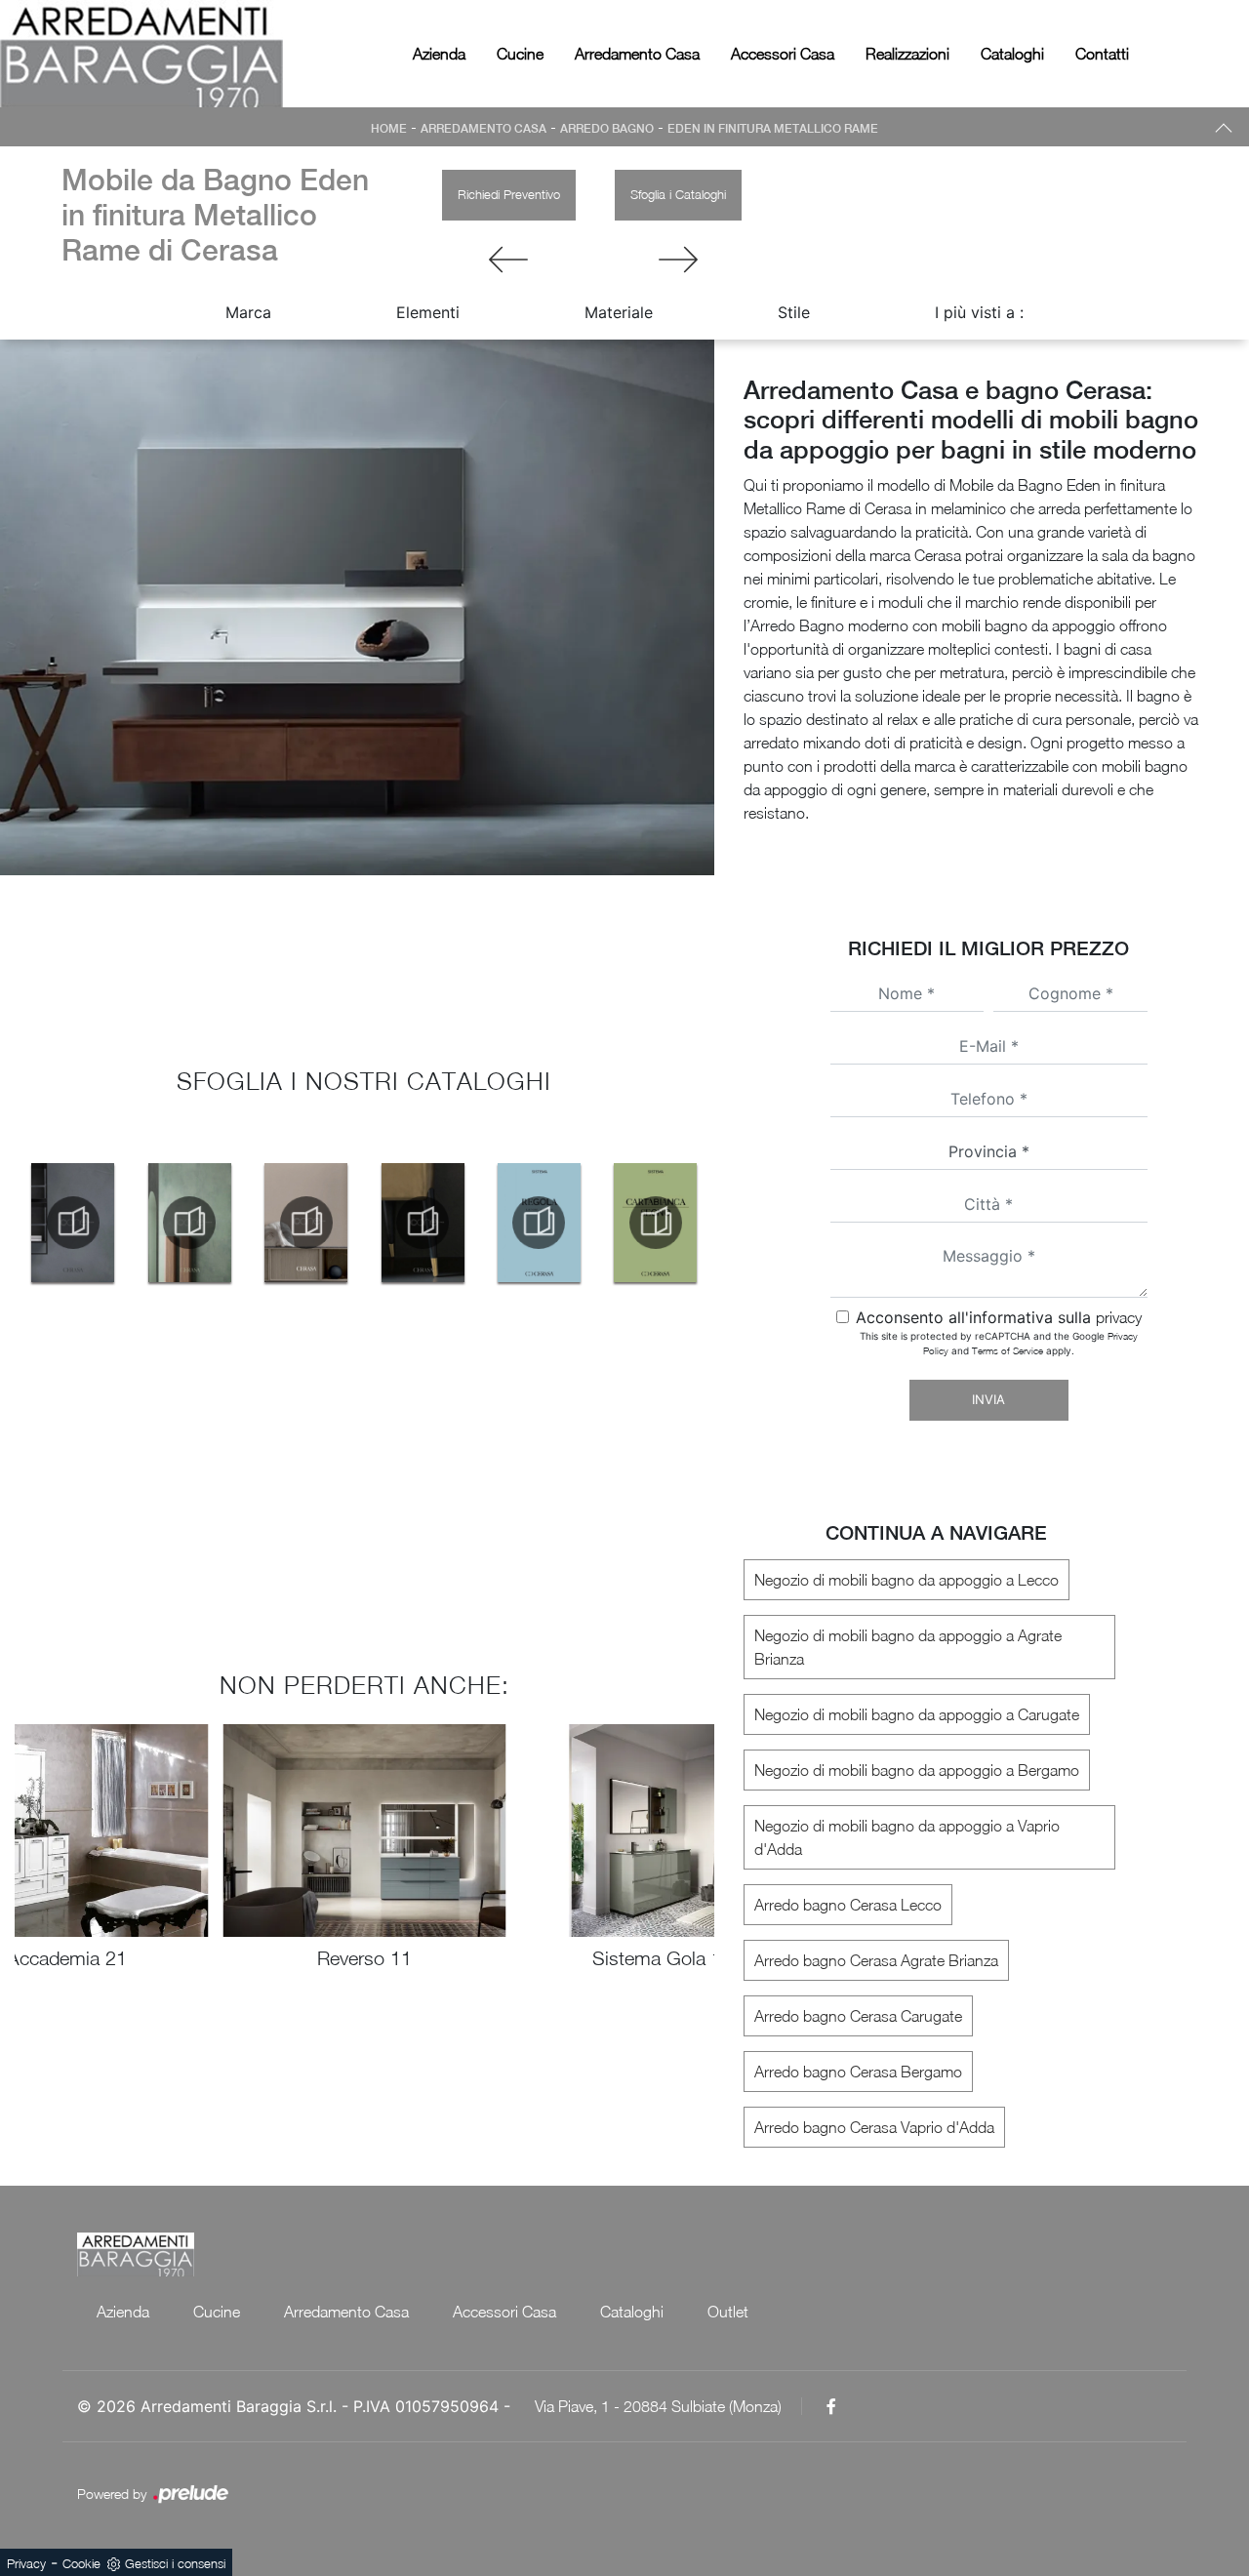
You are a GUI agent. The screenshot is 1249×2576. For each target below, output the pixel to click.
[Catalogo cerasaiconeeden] (73, 1223)
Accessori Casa (783, 54)
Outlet (728, 2312)
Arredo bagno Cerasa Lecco (848, 1905)
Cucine (520, 54)
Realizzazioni (907, 54)
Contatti (1102, 54)
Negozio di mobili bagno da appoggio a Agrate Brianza (908, 1647)
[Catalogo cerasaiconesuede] (189, 1223)
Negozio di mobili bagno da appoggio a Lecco (907, 1580)
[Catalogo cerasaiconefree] (422, 1223)
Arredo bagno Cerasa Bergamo (858, 2072)
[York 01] (678, 260)
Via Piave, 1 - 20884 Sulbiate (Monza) (658, 2406)
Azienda (439, 54)
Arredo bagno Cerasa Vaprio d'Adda (874, 2127)
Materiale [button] (619, 312)
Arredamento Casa (637, 54)
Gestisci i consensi (175, 2563)
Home (389, 129)
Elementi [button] (428, 312)
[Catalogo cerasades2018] (306, 1223)
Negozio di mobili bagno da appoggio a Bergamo (917, 1770)
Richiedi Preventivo (509, 194)
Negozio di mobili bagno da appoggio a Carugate (917, 1714)
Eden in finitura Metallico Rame (773, 129)
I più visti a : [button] (979, 312)
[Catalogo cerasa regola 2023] (539, 1223)
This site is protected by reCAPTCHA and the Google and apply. (999, 1343)
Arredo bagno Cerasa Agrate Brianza (876, 1960)
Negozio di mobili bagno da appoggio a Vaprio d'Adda (907, 1837)
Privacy (26, 2563)
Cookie (81, 2563)
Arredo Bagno (607, 129)
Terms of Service (1007, 1350)
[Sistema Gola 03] (509, 260)
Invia (988, 1399)
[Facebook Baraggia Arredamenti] (831, 2406)
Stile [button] (794, 312)
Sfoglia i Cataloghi (678, 194)
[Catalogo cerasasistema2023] (655, 1223)
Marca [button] (248, 312)
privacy (1119, 1317)
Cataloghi (1012, 54)
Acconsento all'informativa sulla (999, 1317)
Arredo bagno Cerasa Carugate (858, 2016)
